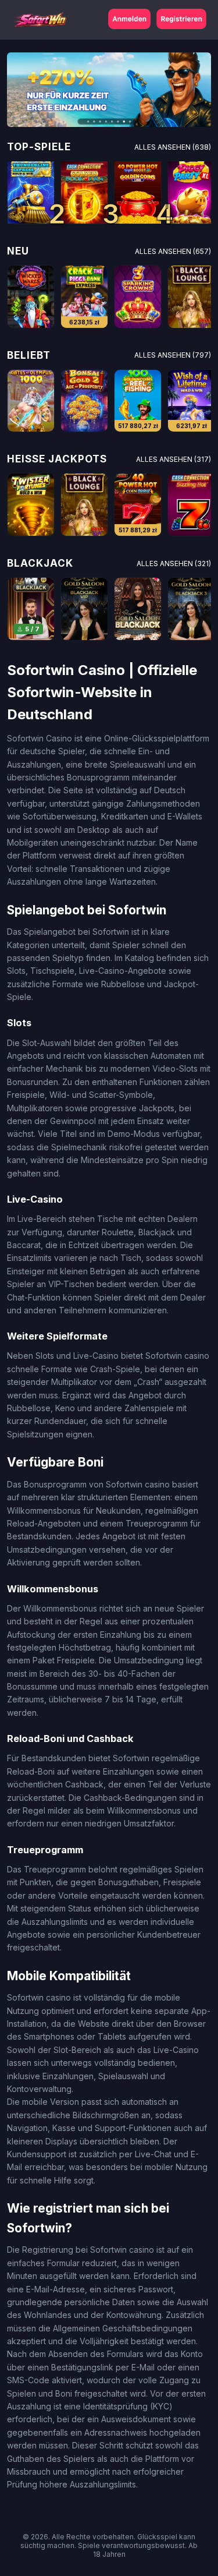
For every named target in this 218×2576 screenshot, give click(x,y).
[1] (31, 192)
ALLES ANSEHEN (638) (173, 147)
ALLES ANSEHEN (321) (174, 563)
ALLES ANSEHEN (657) (173, 251)
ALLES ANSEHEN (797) (173, 355)
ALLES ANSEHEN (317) (174, 459)
